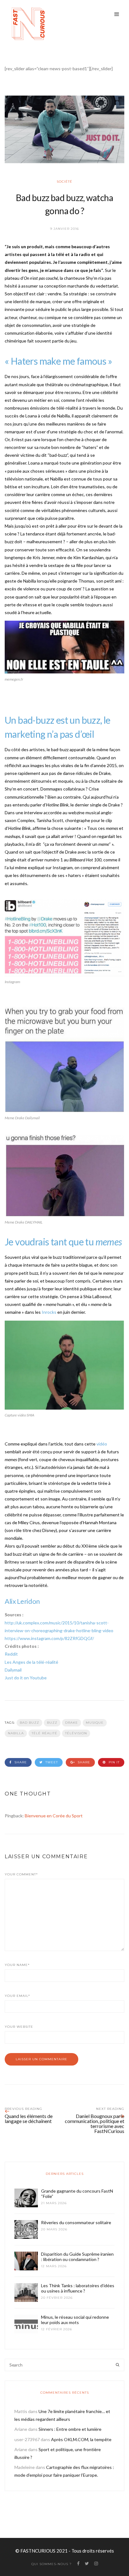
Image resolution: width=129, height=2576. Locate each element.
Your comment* (21, 1874)
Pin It (114, 1762)
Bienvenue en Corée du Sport (54, 1816)
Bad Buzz (29, 1723)
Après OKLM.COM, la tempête (81, 2439)
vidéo (102, 1444)
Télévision (76, 1733)
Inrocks (49, 1312)
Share (20, 1762)
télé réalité (44, 1733)
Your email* (17, 1996)
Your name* (17, 1965)
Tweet (51, 1762)
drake (72, 1723)
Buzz (52, 1723)
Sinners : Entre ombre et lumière (70, 2429)
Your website (19, 2027)
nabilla (16, 1733)
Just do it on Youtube (26, 1678)
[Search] (118, 2365)
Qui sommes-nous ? (52, 2564)
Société (64, 182)
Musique (95, 1723)
